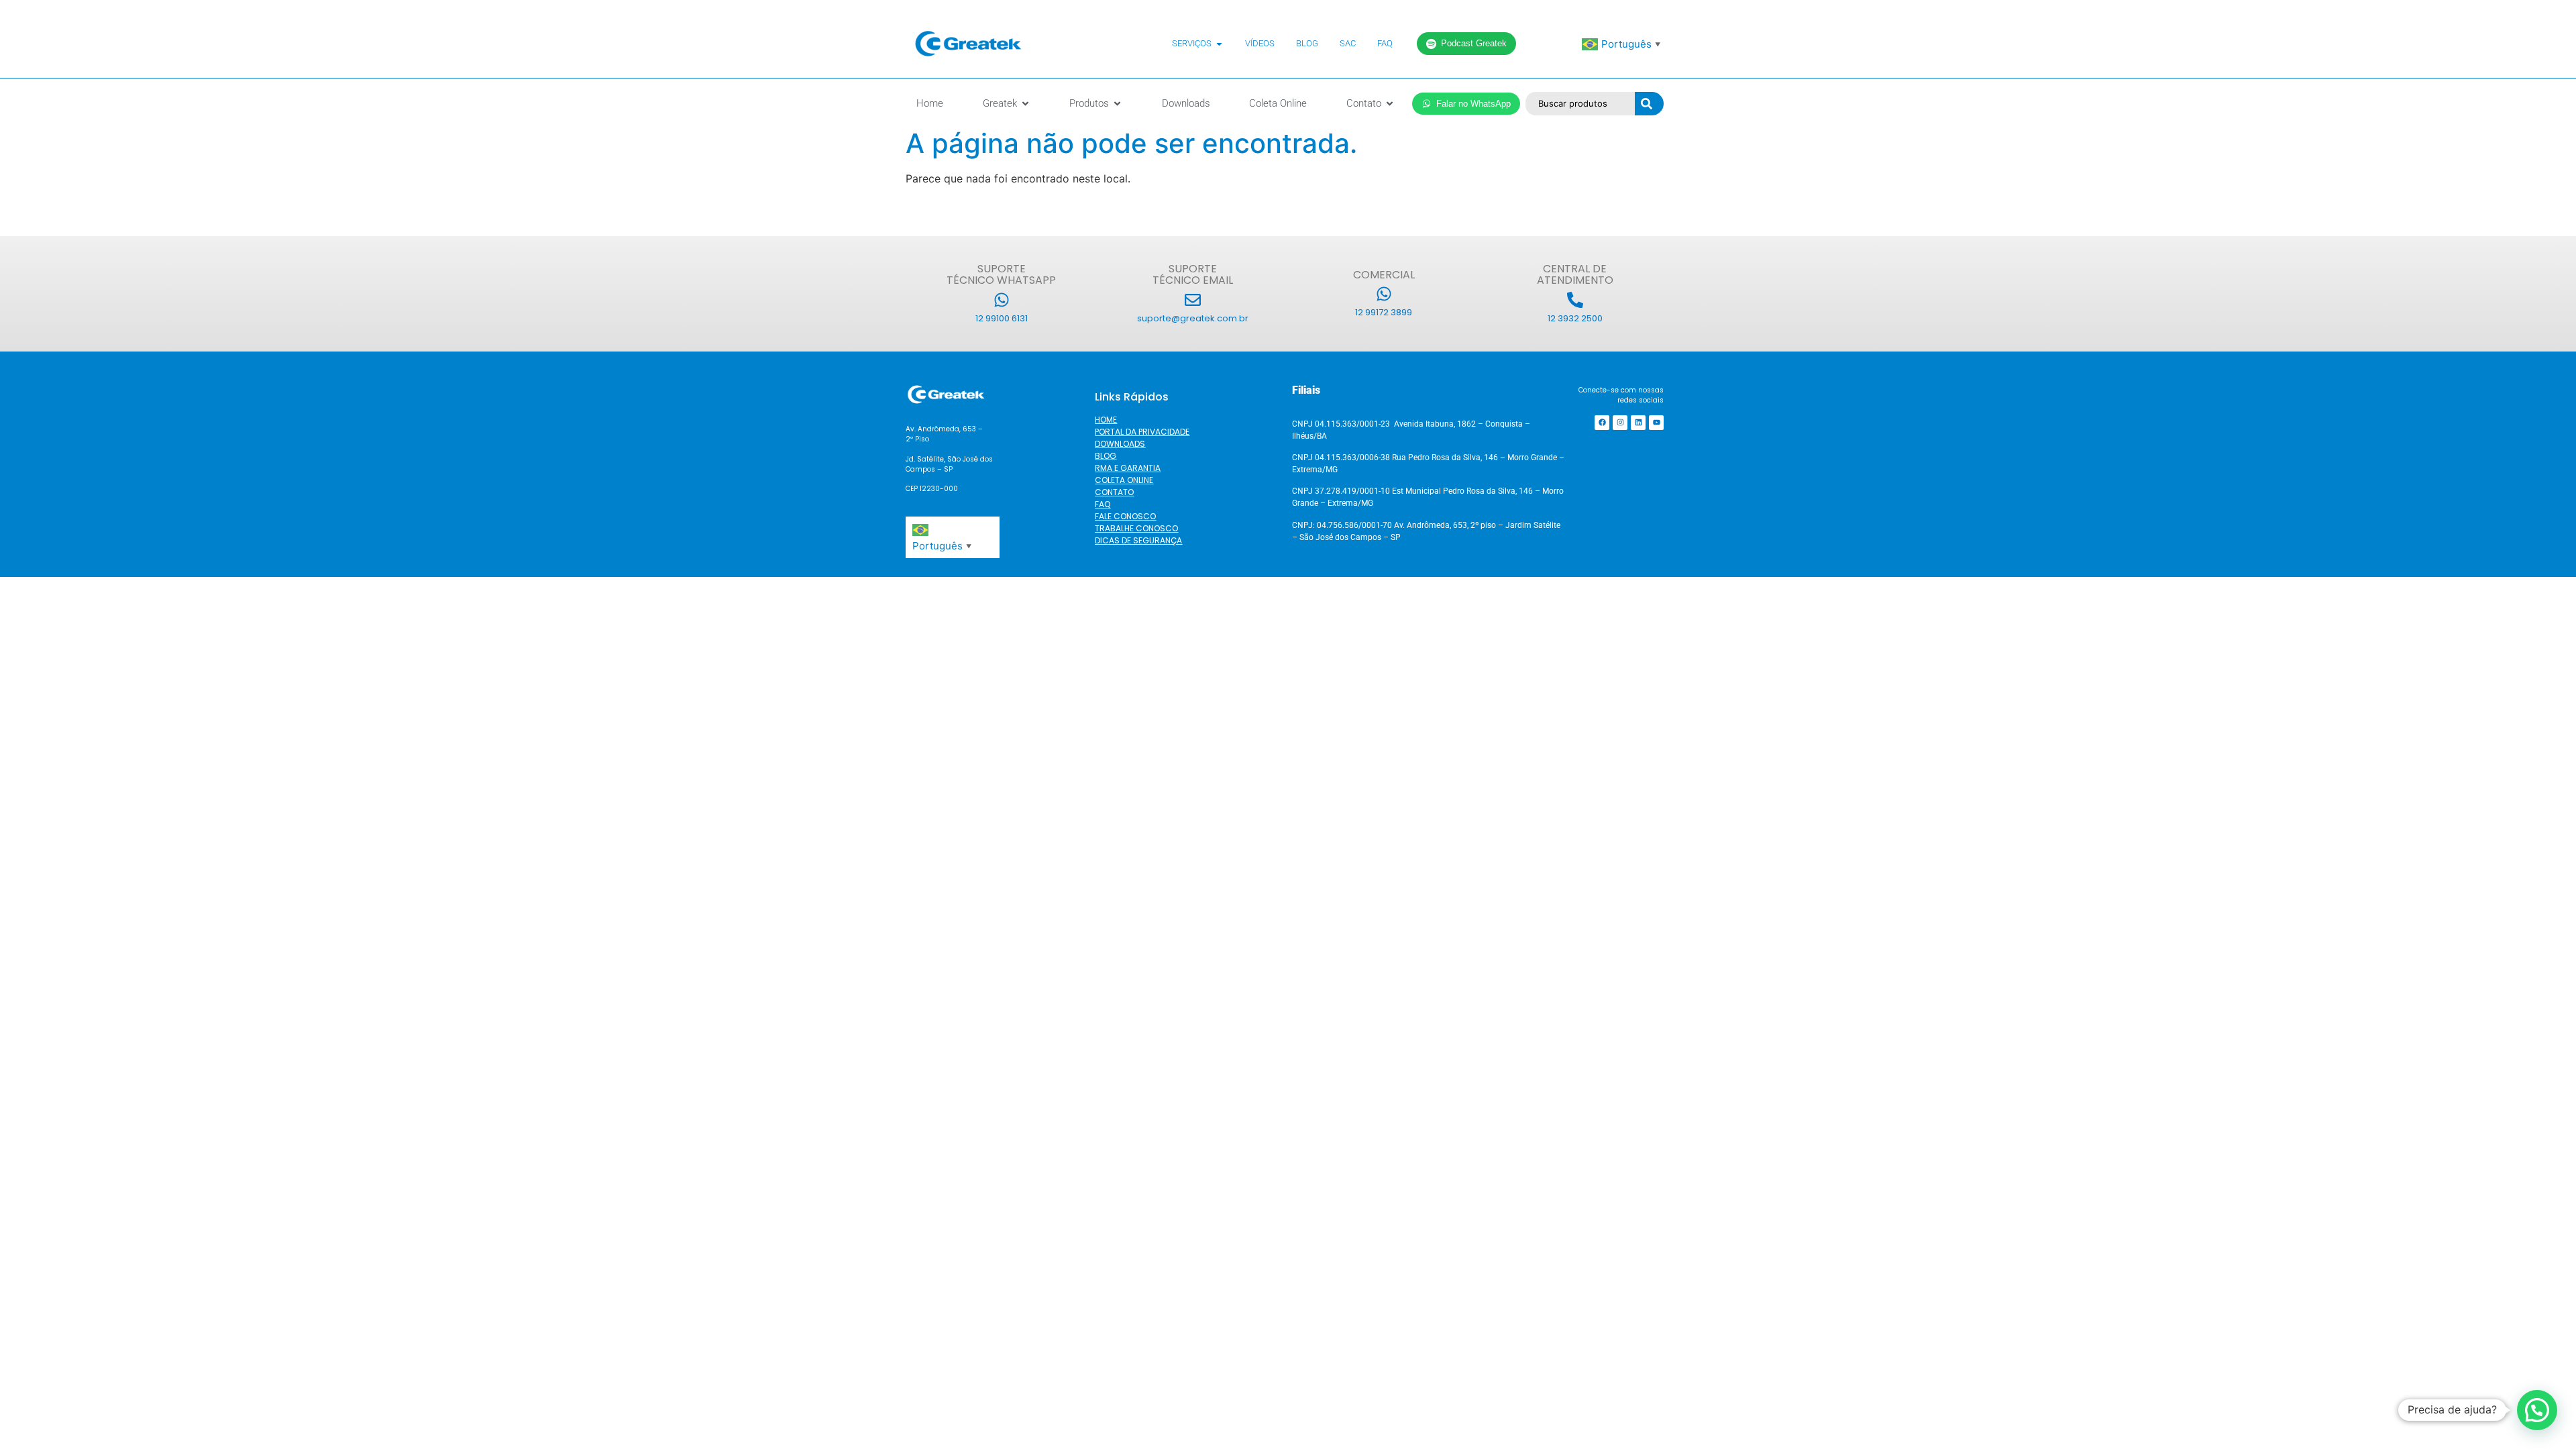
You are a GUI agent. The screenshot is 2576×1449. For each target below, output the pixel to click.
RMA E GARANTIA (1128, 468)
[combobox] (1580, 104)
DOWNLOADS (1120, 444)
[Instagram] (1620, 423)
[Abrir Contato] (1390, 104)
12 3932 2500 (1575, 318)
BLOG (1106, 456)
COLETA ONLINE (1124, 480)
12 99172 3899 (1384, 312)
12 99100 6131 (1002, 318)
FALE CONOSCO (1125, 516)
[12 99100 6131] (1002, 300)
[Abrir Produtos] (1117, 104)
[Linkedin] (1638, 423)
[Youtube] (1656, 423)
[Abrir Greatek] (1025, 104)
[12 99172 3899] (1384, 294)
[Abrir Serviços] (1219, 44)
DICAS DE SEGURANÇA (1138, 540)
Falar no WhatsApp (1473, 104)
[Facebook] (1602, 423)
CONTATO (1114, 492)
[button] (2537, 1410)
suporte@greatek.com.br (1193, 318)
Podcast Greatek (1474, 43)
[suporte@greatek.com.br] (1193, 300)
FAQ (1103, 504)
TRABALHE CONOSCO (1136, 528)
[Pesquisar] (1649, 104)
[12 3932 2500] (1575, 300)
